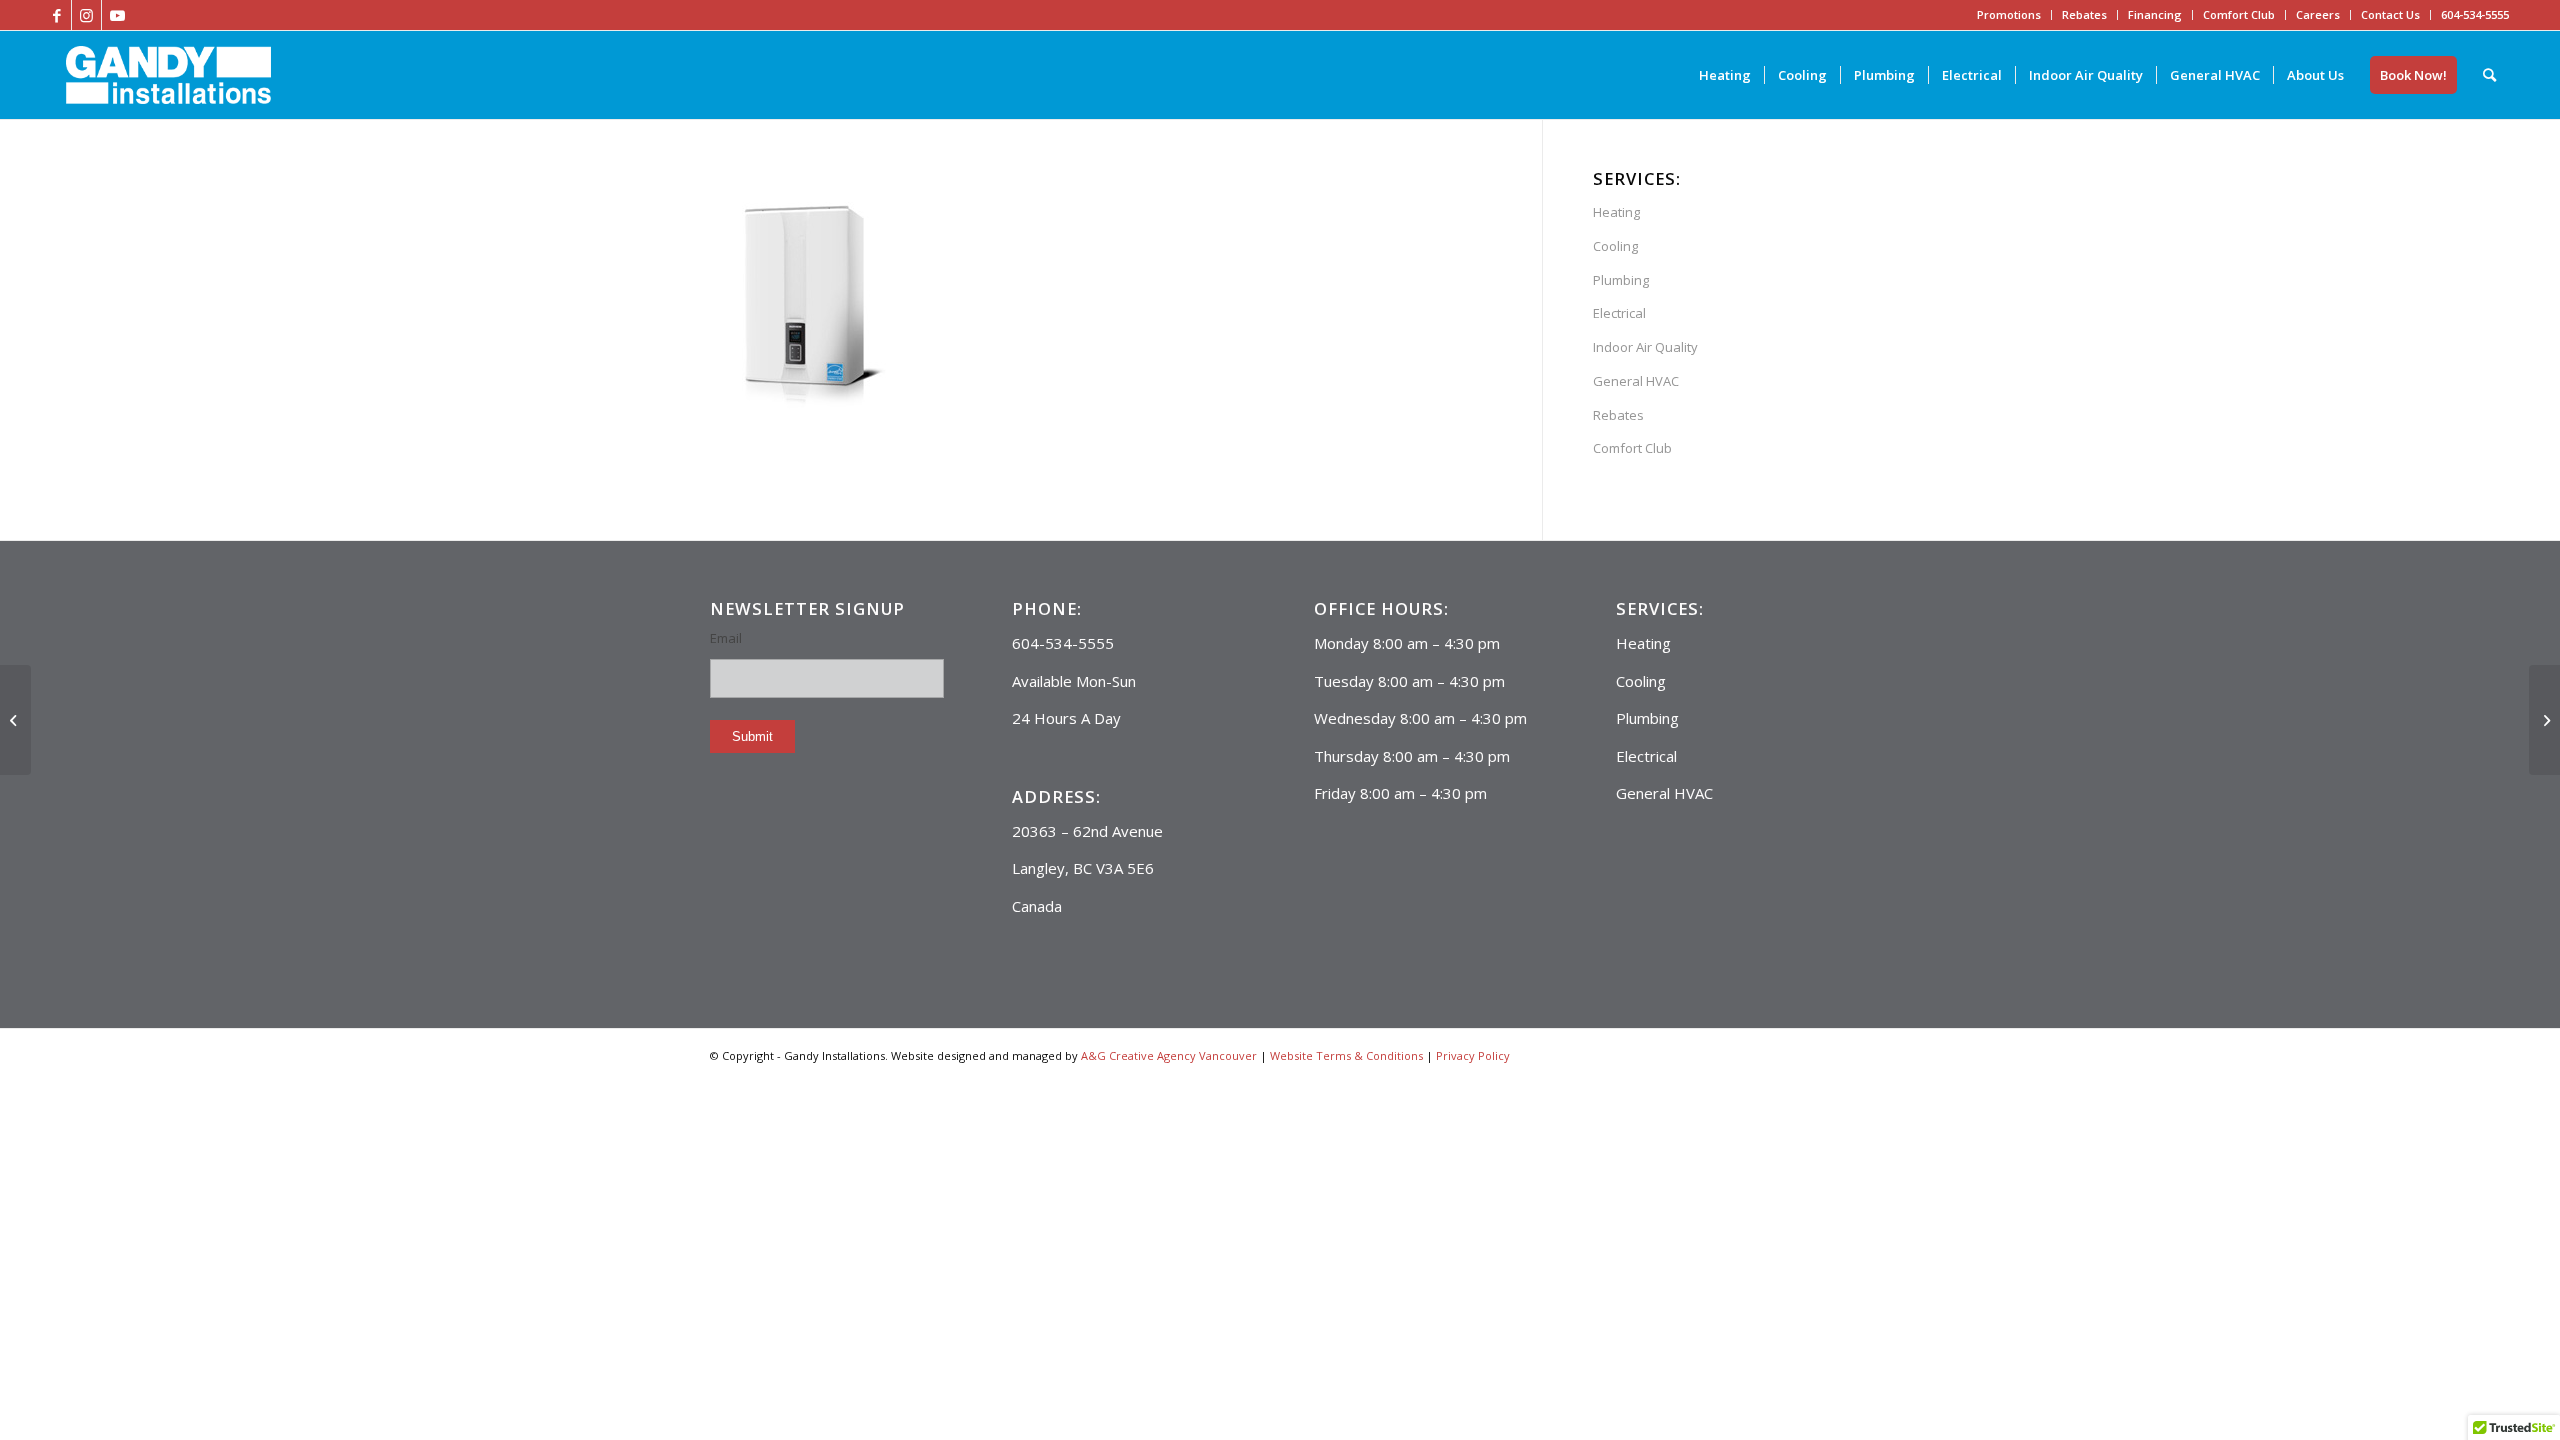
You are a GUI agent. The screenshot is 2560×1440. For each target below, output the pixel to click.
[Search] (2489, 75)
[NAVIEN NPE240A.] (2544, 720)
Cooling (1615, 246)
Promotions (2009, 14)
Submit (752, 736)
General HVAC (1636, 381)
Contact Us (2390, 14)
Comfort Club (2239, 14)
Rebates (2084, 14)
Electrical (1619, 313)
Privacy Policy (1473, 1055)
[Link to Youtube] (117, 15)
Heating (1616, 212)
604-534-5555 (2475, 14)
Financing (2155, 14)
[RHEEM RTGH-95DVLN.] (15, 720)
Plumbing (1621, 280)
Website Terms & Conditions (1346, 1055)
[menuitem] (1725, 75)
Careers (2318, 14)
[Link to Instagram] (86, 15)
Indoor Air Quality (1645, 347)
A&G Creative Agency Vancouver (1169, 1055)
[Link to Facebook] (56, 15)
